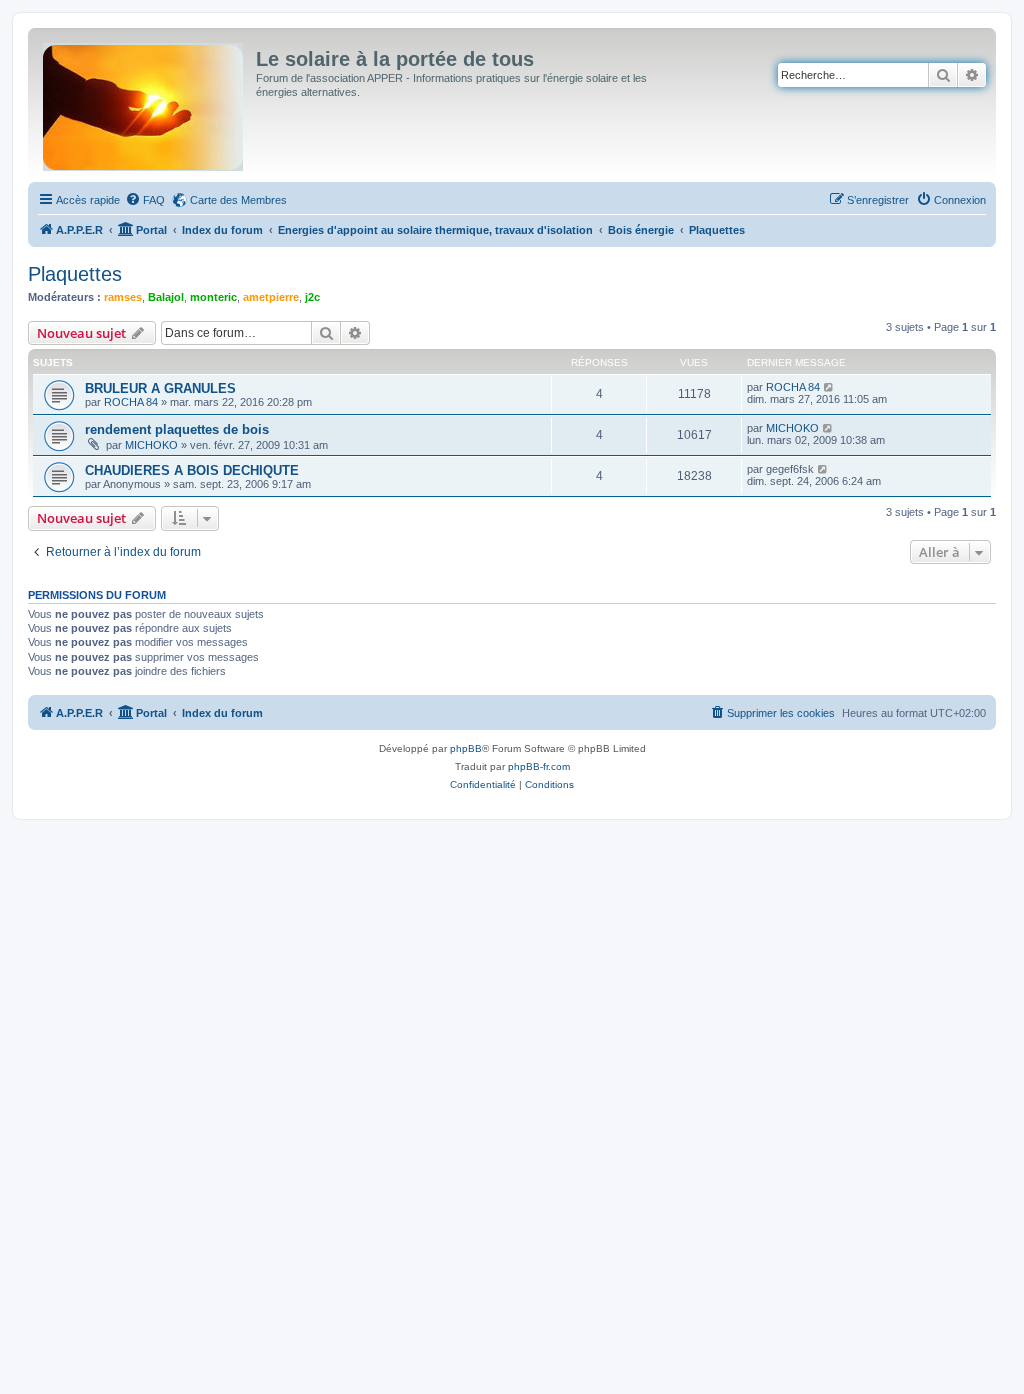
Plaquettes (75, 274)
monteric (213, 297)
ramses (123, 297)
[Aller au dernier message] (829, 387)
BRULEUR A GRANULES (160, 388)
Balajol (166, 297)
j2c (312, 297)
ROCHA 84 (131, 402)
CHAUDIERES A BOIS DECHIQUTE (192, 470)
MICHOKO (151, 445)
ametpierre (271, 297)
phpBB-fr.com (539, 766)
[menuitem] (145, 200)
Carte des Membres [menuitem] (238, 200)
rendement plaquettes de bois (177, 429)
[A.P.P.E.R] (144, 103)
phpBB (466, 748)
